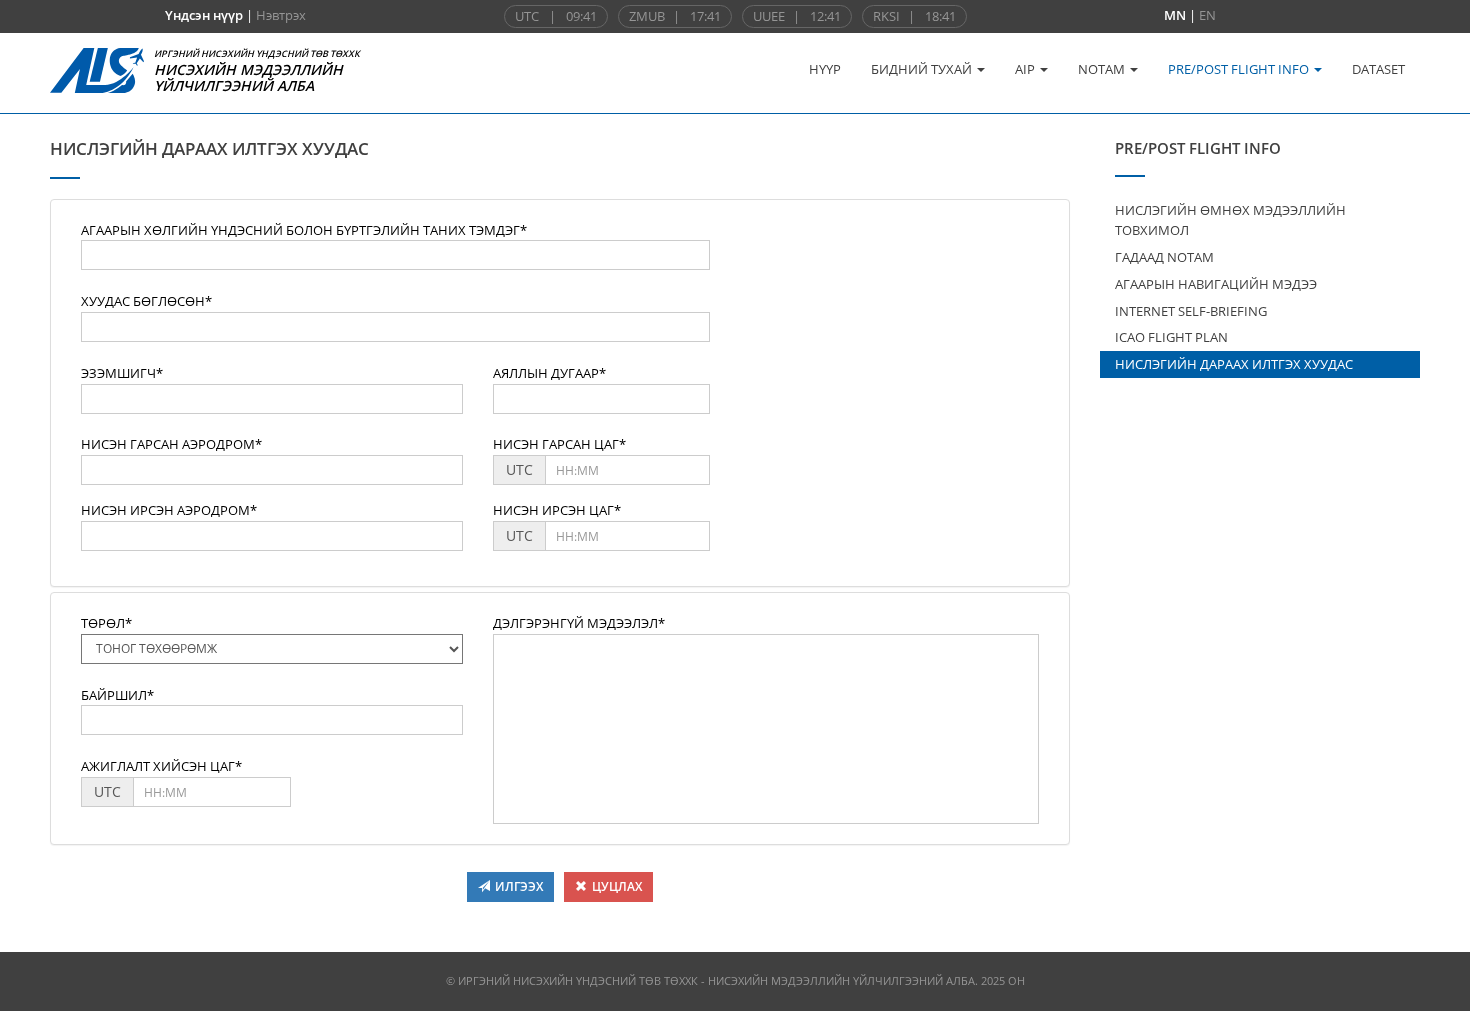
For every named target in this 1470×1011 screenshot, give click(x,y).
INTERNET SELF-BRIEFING (1191, 311)
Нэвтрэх (281, 15)
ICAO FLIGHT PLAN (1171, 337)
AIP (1026, 69)
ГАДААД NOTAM (1164, 257)
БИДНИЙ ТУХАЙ (923, 69)
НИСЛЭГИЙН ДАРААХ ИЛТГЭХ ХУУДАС (1234, 364)
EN (1207, 15)
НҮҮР (825, 69)
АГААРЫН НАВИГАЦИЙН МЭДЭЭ (1216, 284)
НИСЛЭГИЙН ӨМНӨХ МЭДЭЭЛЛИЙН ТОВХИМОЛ (1230, 220)
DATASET (1378, 69)
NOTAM (1103, 69)
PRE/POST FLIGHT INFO (1240, 69)
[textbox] (395, 255)
